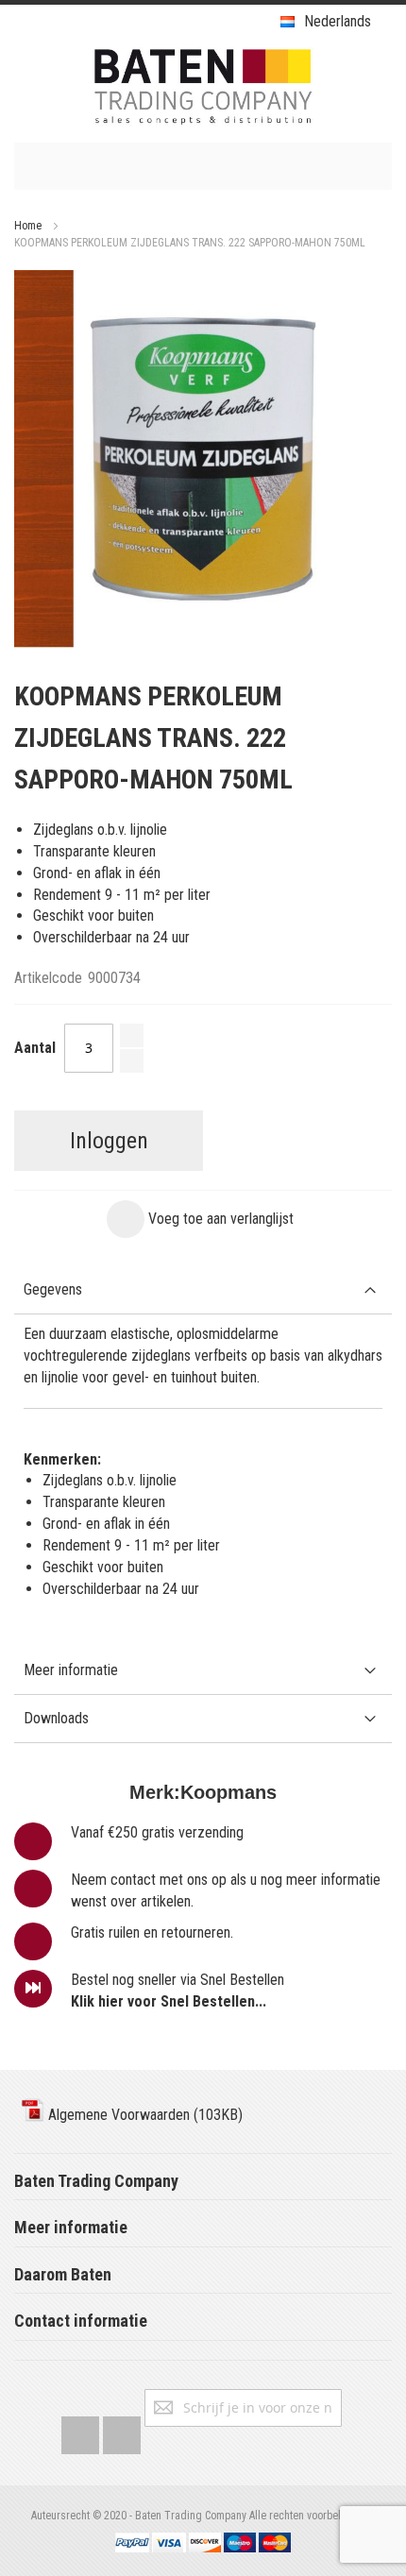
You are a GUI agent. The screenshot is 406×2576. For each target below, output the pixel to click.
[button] (200, 1219)
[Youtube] (122, 2431)
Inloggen (109, 1141)
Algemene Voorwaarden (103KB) (144, 2115)
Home (28, 226)
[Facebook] (80, 2431)
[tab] (203, 1290)
